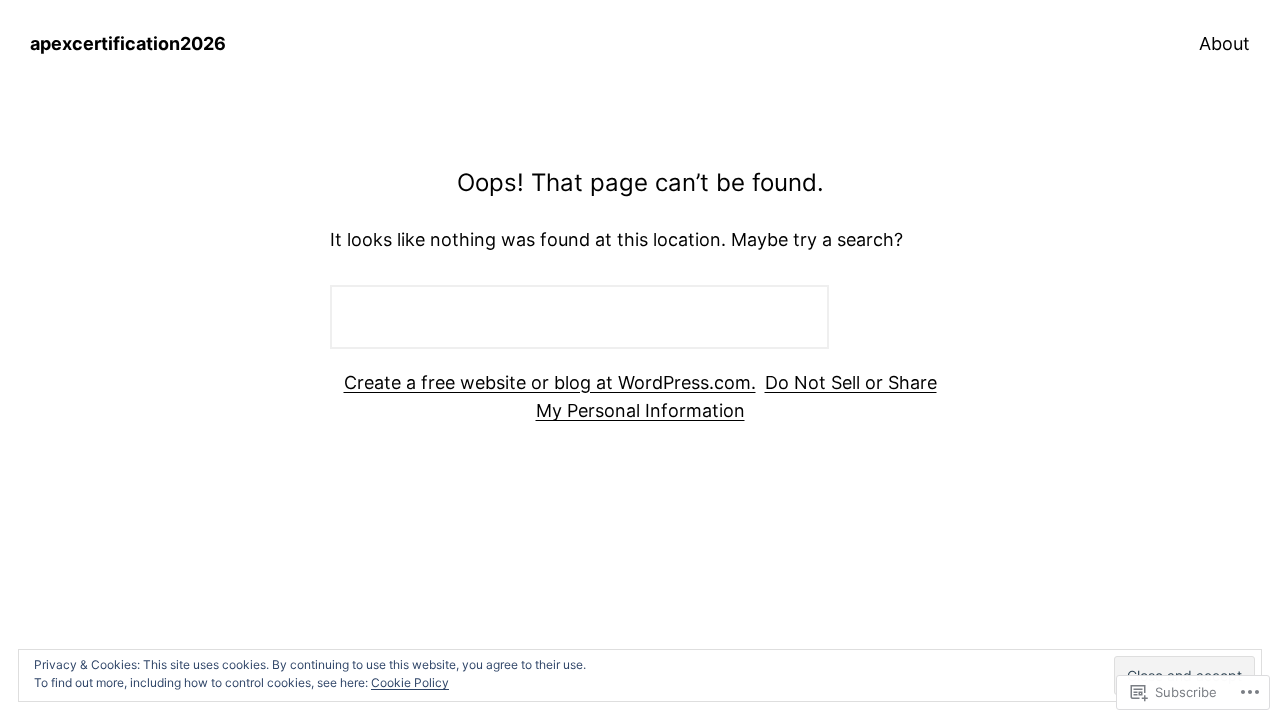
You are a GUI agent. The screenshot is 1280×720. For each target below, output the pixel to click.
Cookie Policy (410, 682)
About (1224, 43)
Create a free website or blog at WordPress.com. (550, 382)
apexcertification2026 (128, 43)
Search (894, 316)
